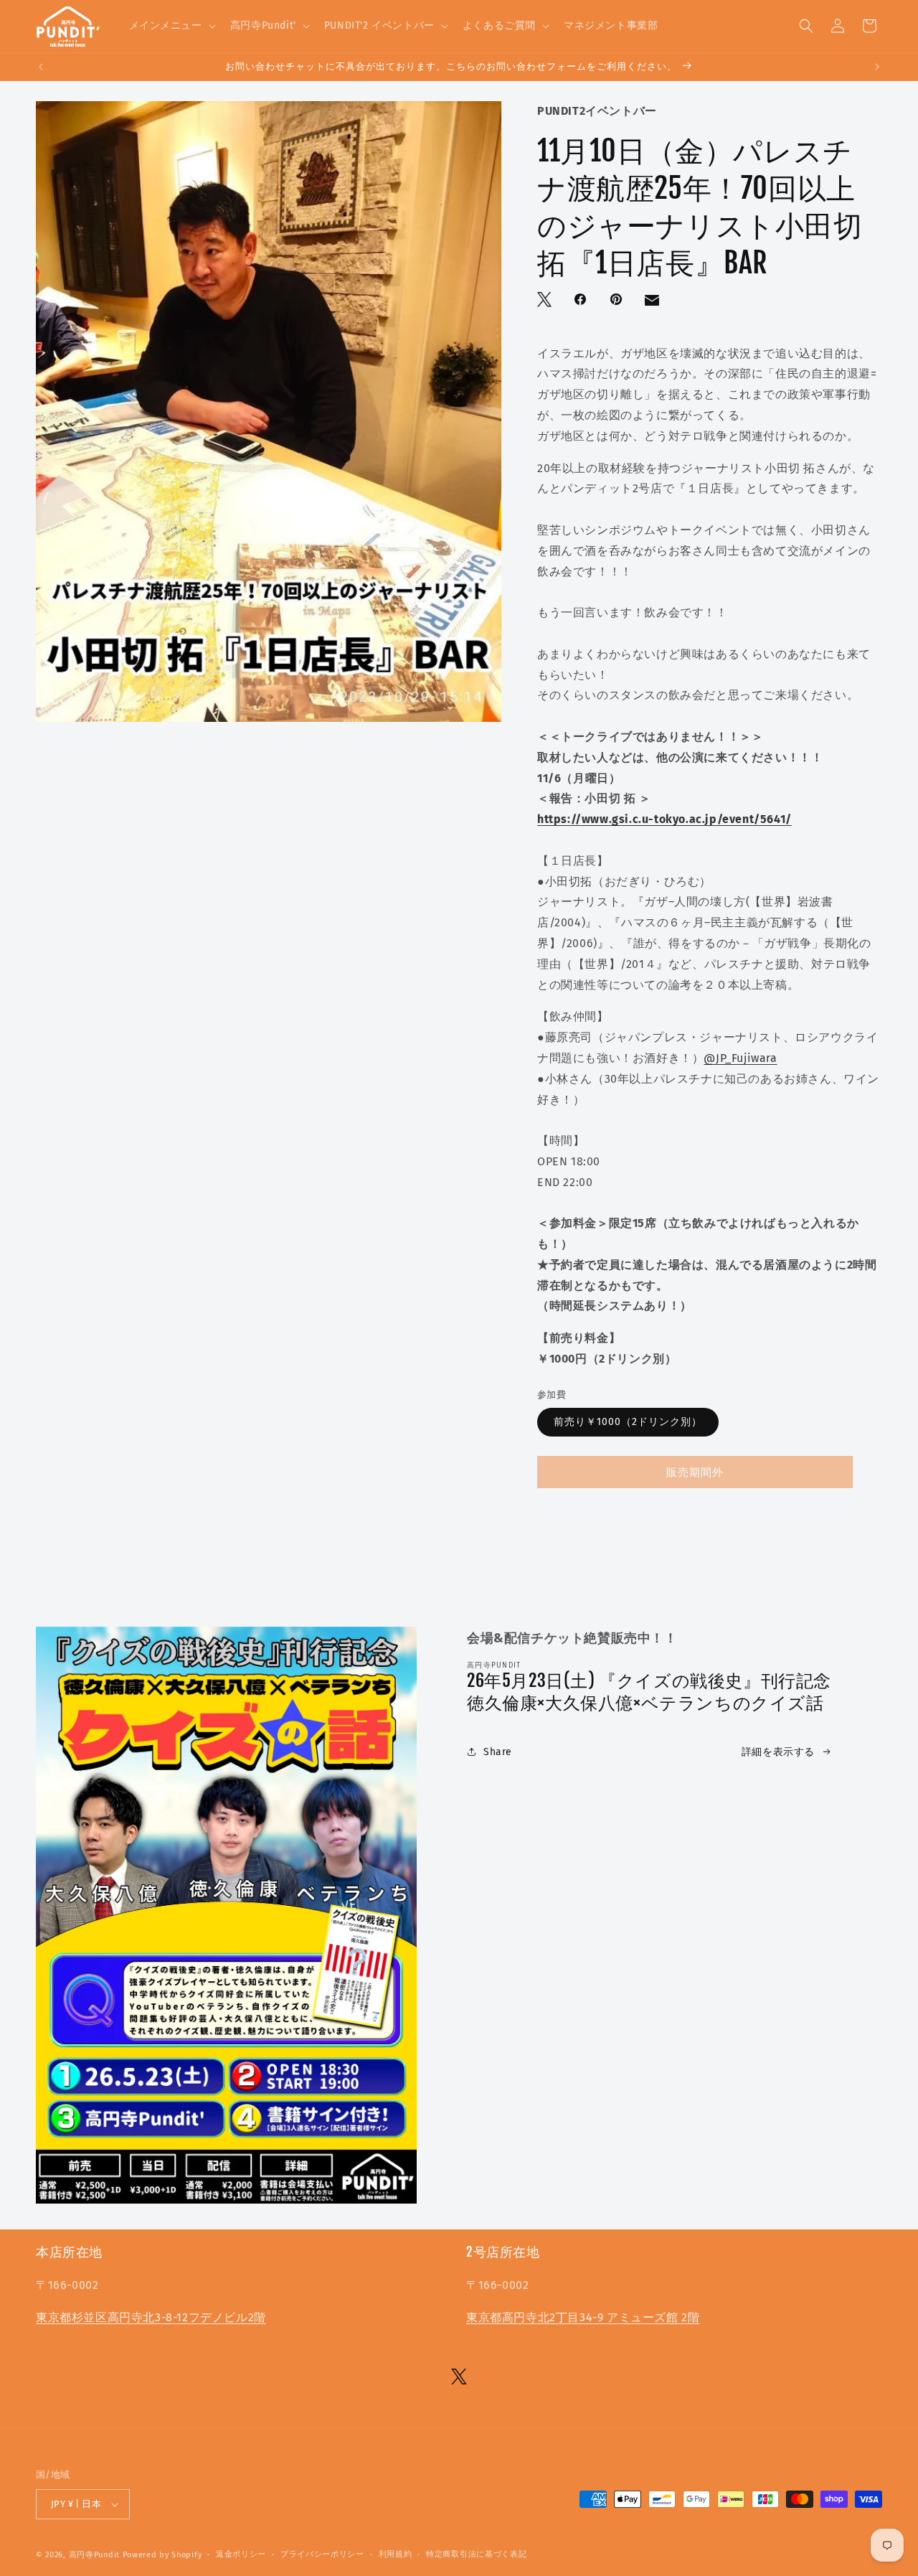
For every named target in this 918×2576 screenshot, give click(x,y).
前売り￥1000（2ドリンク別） (628, 1422)
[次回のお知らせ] (877, 67)
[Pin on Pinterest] (617, 301)
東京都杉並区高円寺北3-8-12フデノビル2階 (151, 2317)
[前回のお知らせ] (41, 67)
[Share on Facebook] (582, 301)
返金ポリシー (241, 2554)
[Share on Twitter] (546, 301)
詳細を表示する (778, 1752)
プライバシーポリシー (322, 2554)
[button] (171, 26)
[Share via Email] (653, 304)
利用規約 (396, 2554)
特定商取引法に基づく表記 (476, 2554)
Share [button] (498, 1752)
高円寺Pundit (94, 2555)
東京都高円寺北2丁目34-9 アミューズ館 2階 (583, 2317)
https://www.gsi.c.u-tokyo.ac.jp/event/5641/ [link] (664, 819)
